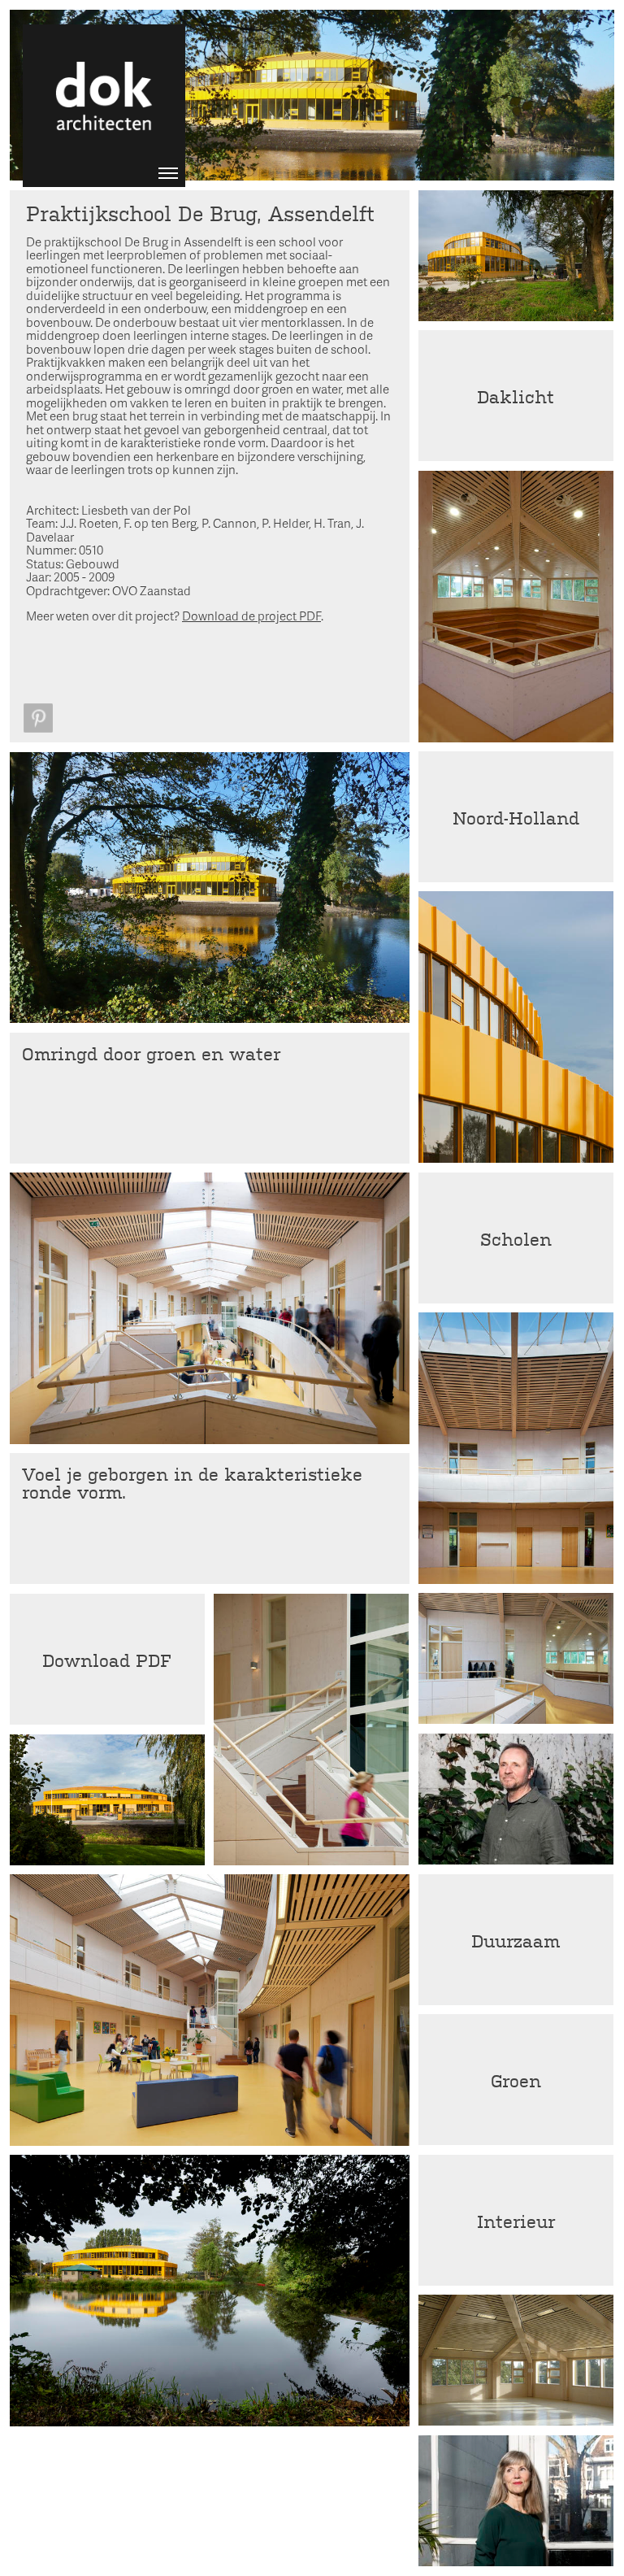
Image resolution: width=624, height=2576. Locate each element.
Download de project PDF (251, 616)
